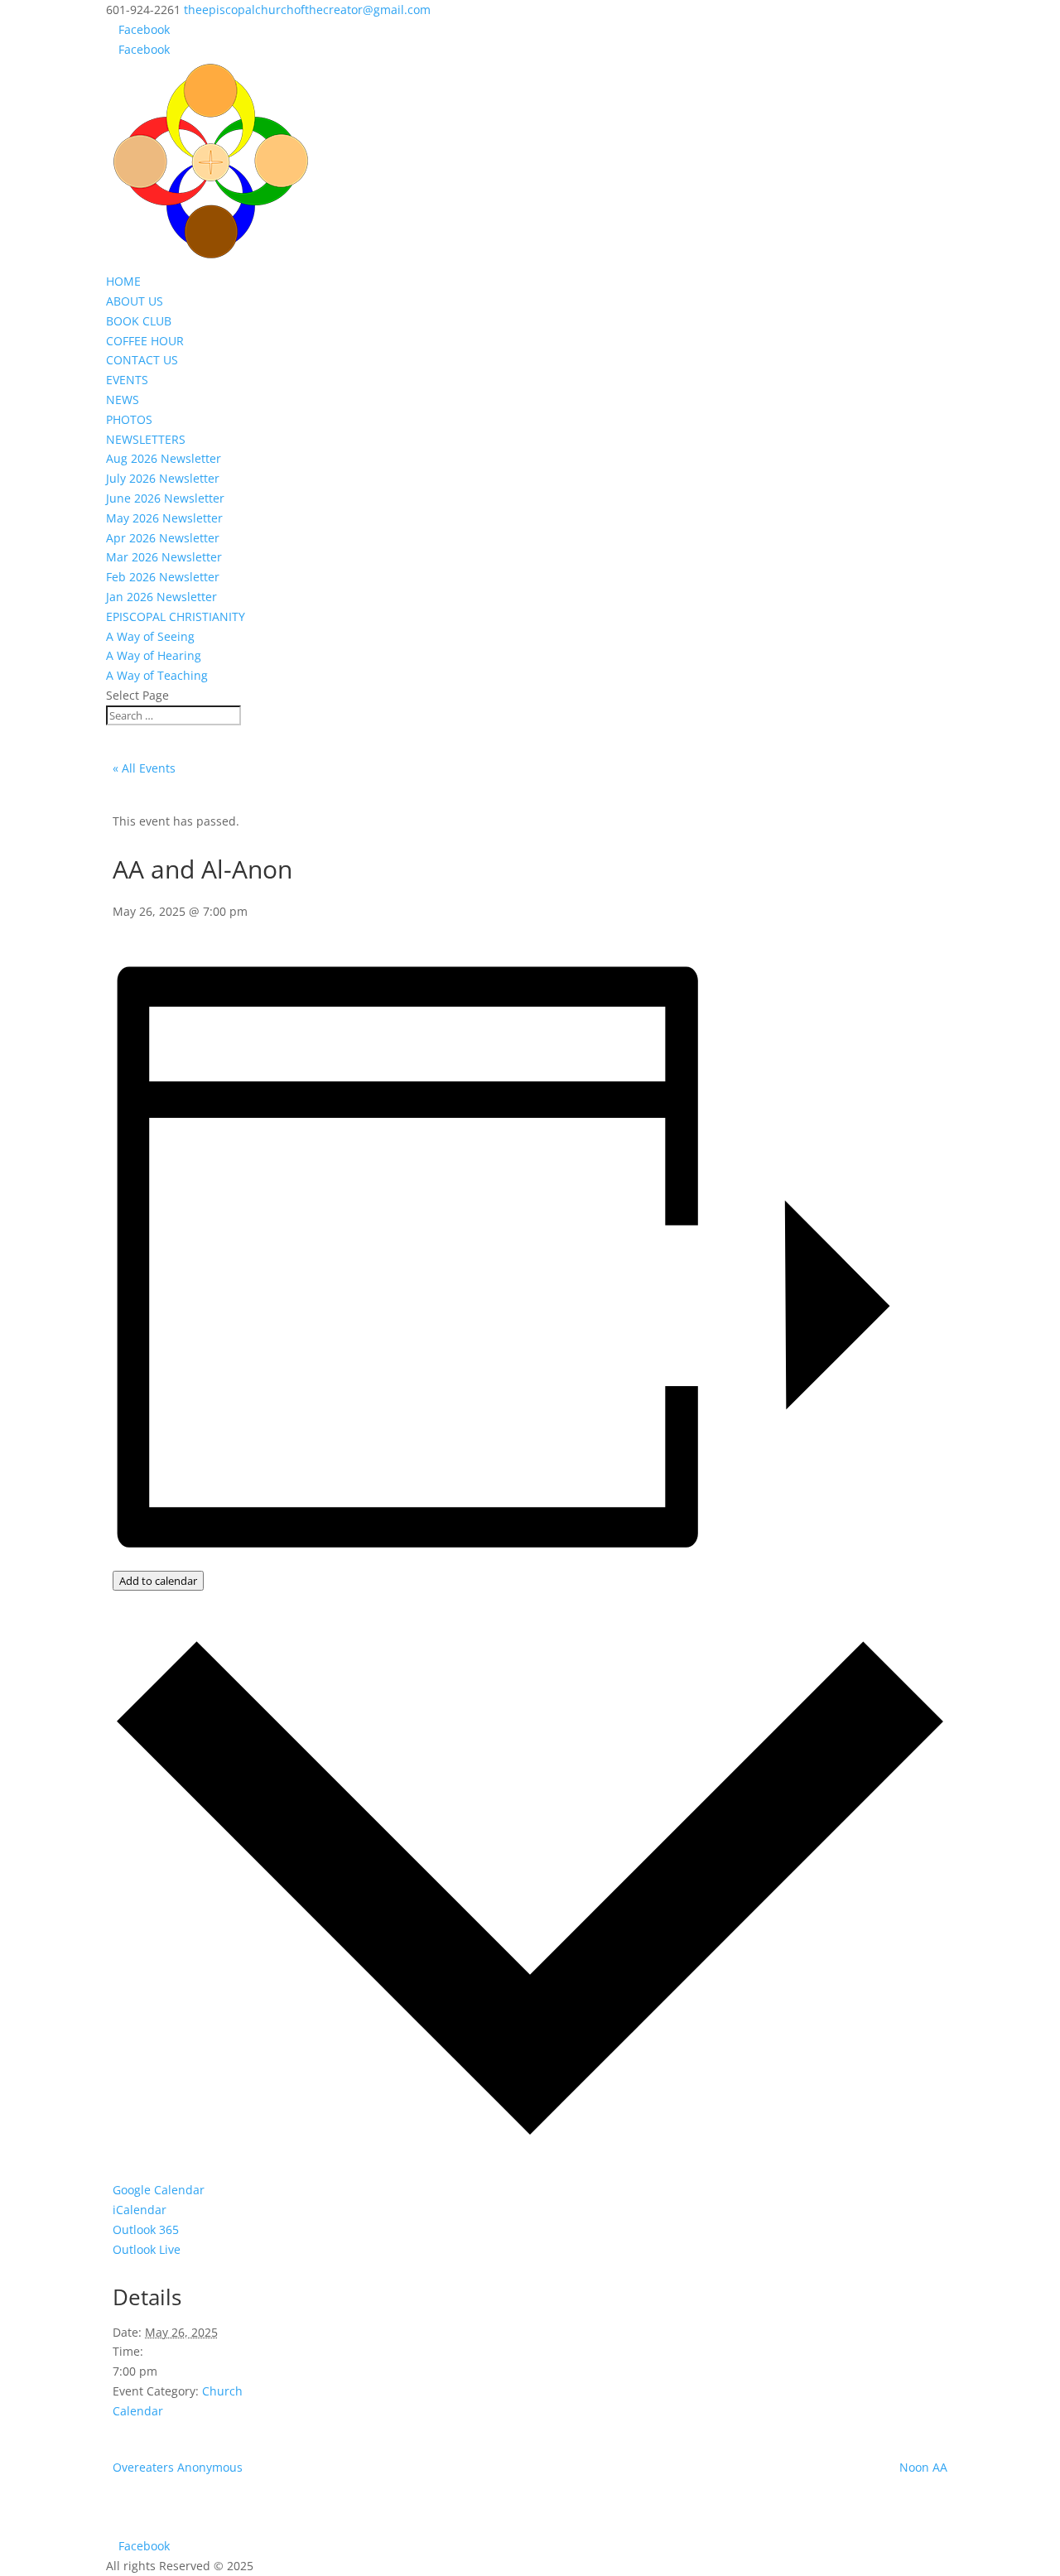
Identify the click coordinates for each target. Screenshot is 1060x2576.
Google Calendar (159, 2190)
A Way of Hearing (154, 655)
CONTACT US (142, 360)
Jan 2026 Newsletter (161, 597)
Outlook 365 (146, 2229)
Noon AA (923, 2467)
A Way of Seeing (150, 636)
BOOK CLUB (139, 321)
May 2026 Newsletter (164, 518)
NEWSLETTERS (146, 439)
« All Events (144, 768)
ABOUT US (135, 301)
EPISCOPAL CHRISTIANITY (176, 616)
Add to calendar (158, 1581)
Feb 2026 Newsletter (163, 577)
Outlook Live (147, 2249)
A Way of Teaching (157, 675)
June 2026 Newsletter (165, 498)
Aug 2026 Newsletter (164, 458)
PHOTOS (129, 419)
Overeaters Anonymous (178, 2467)
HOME (123, 281)
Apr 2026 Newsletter (163, 538)
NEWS (123, 400)
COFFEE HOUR (145, 341)
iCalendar (140, 2210)
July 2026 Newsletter (163, 478)
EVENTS (127, 380)
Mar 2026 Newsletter (164, 557)
